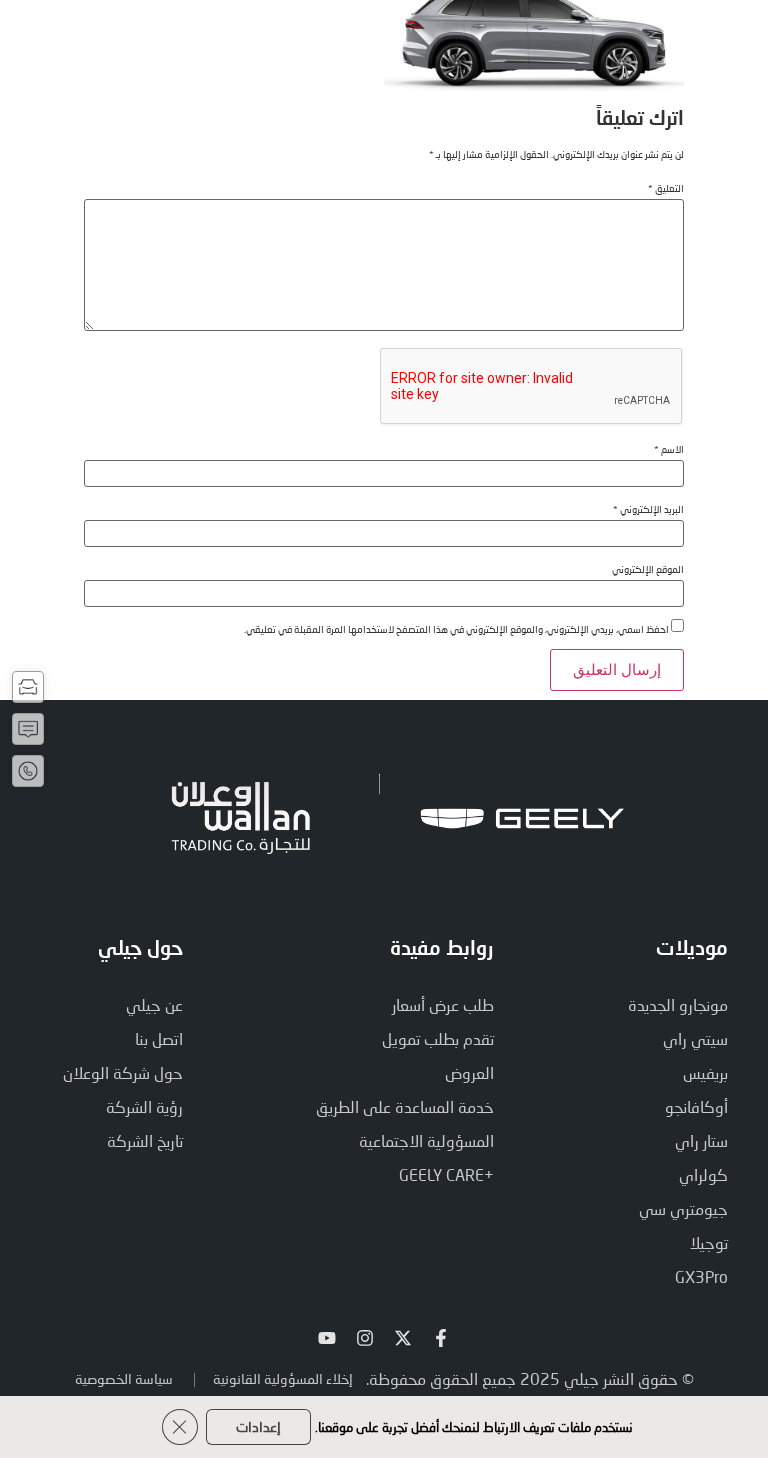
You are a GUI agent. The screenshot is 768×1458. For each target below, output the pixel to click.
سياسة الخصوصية (124, 1378)
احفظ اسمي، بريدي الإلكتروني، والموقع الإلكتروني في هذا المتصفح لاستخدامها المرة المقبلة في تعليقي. (456, 629)
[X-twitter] (403, 1338)
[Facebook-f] (441, 1338)
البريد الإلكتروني (648, 509)
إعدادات (258, 1426)
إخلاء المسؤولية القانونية (283, 1378)
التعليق (666, 188)
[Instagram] (365, 1338)
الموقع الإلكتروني (648, 569)
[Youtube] (327, 1338)
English (175, 35)
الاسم (669, 449)
